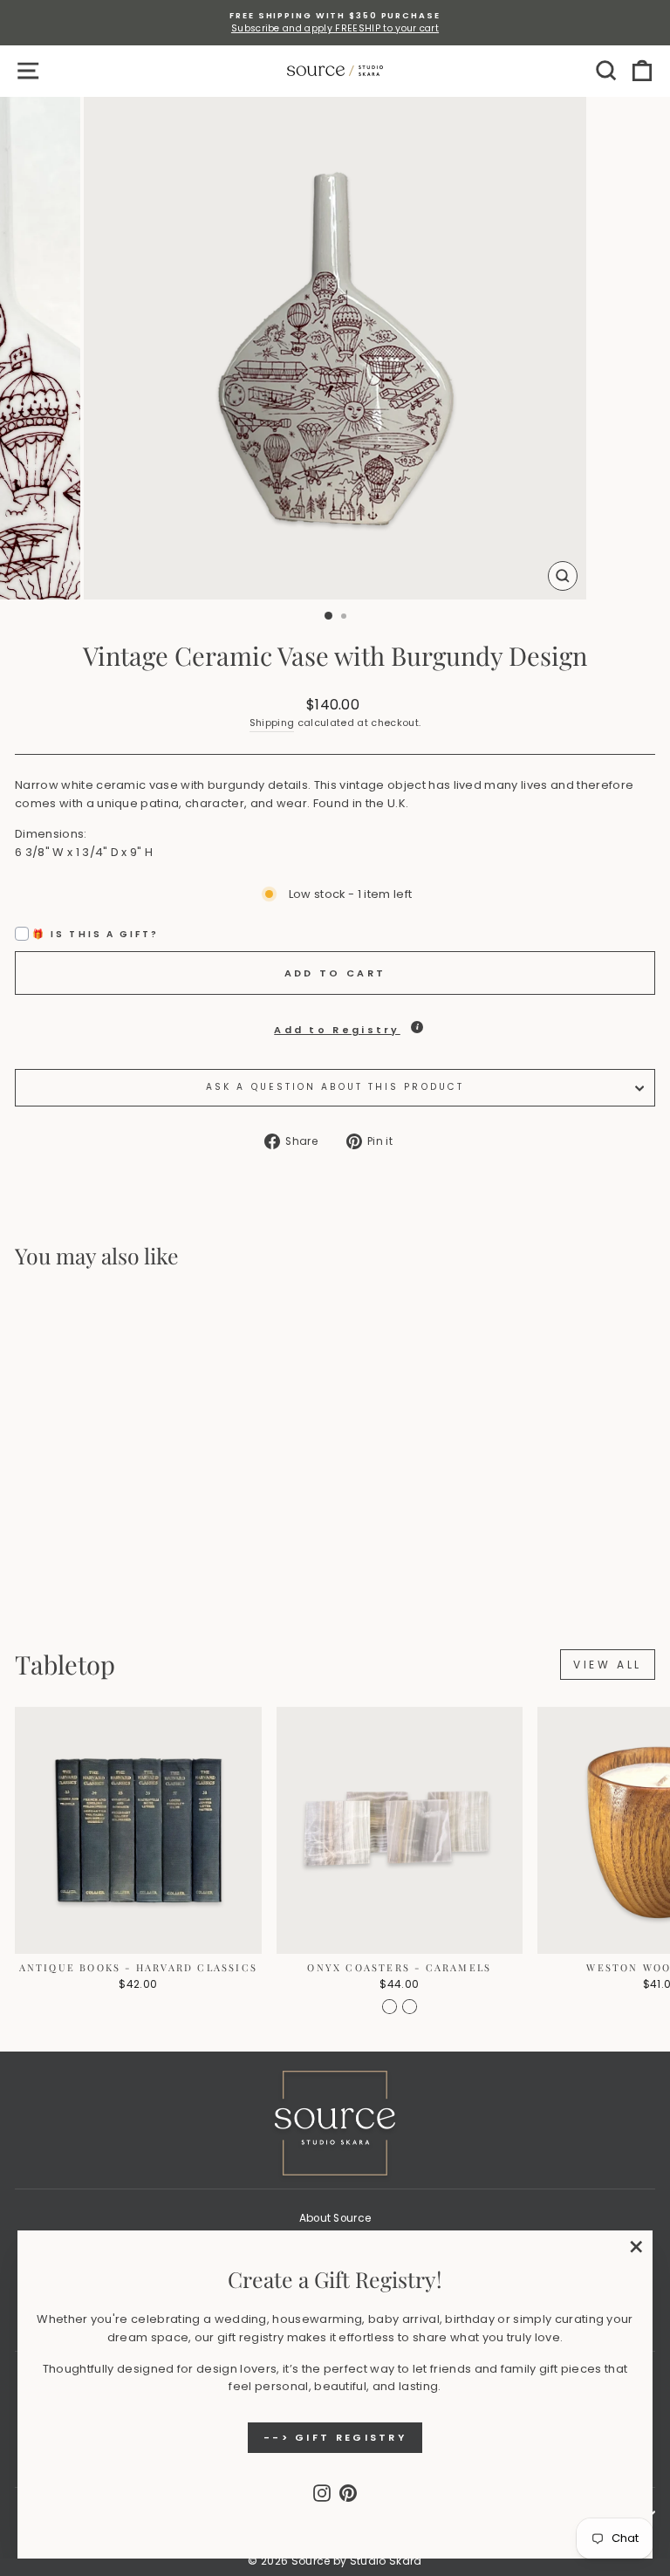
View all (608, 1665)
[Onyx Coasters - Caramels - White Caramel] (410, 2007)
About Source (335, 2218)
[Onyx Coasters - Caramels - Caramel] (390, 2007)
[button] (335, 1025)
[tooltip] (417, 1027)
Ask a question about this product (335, 1087)
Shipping (272, 723)
